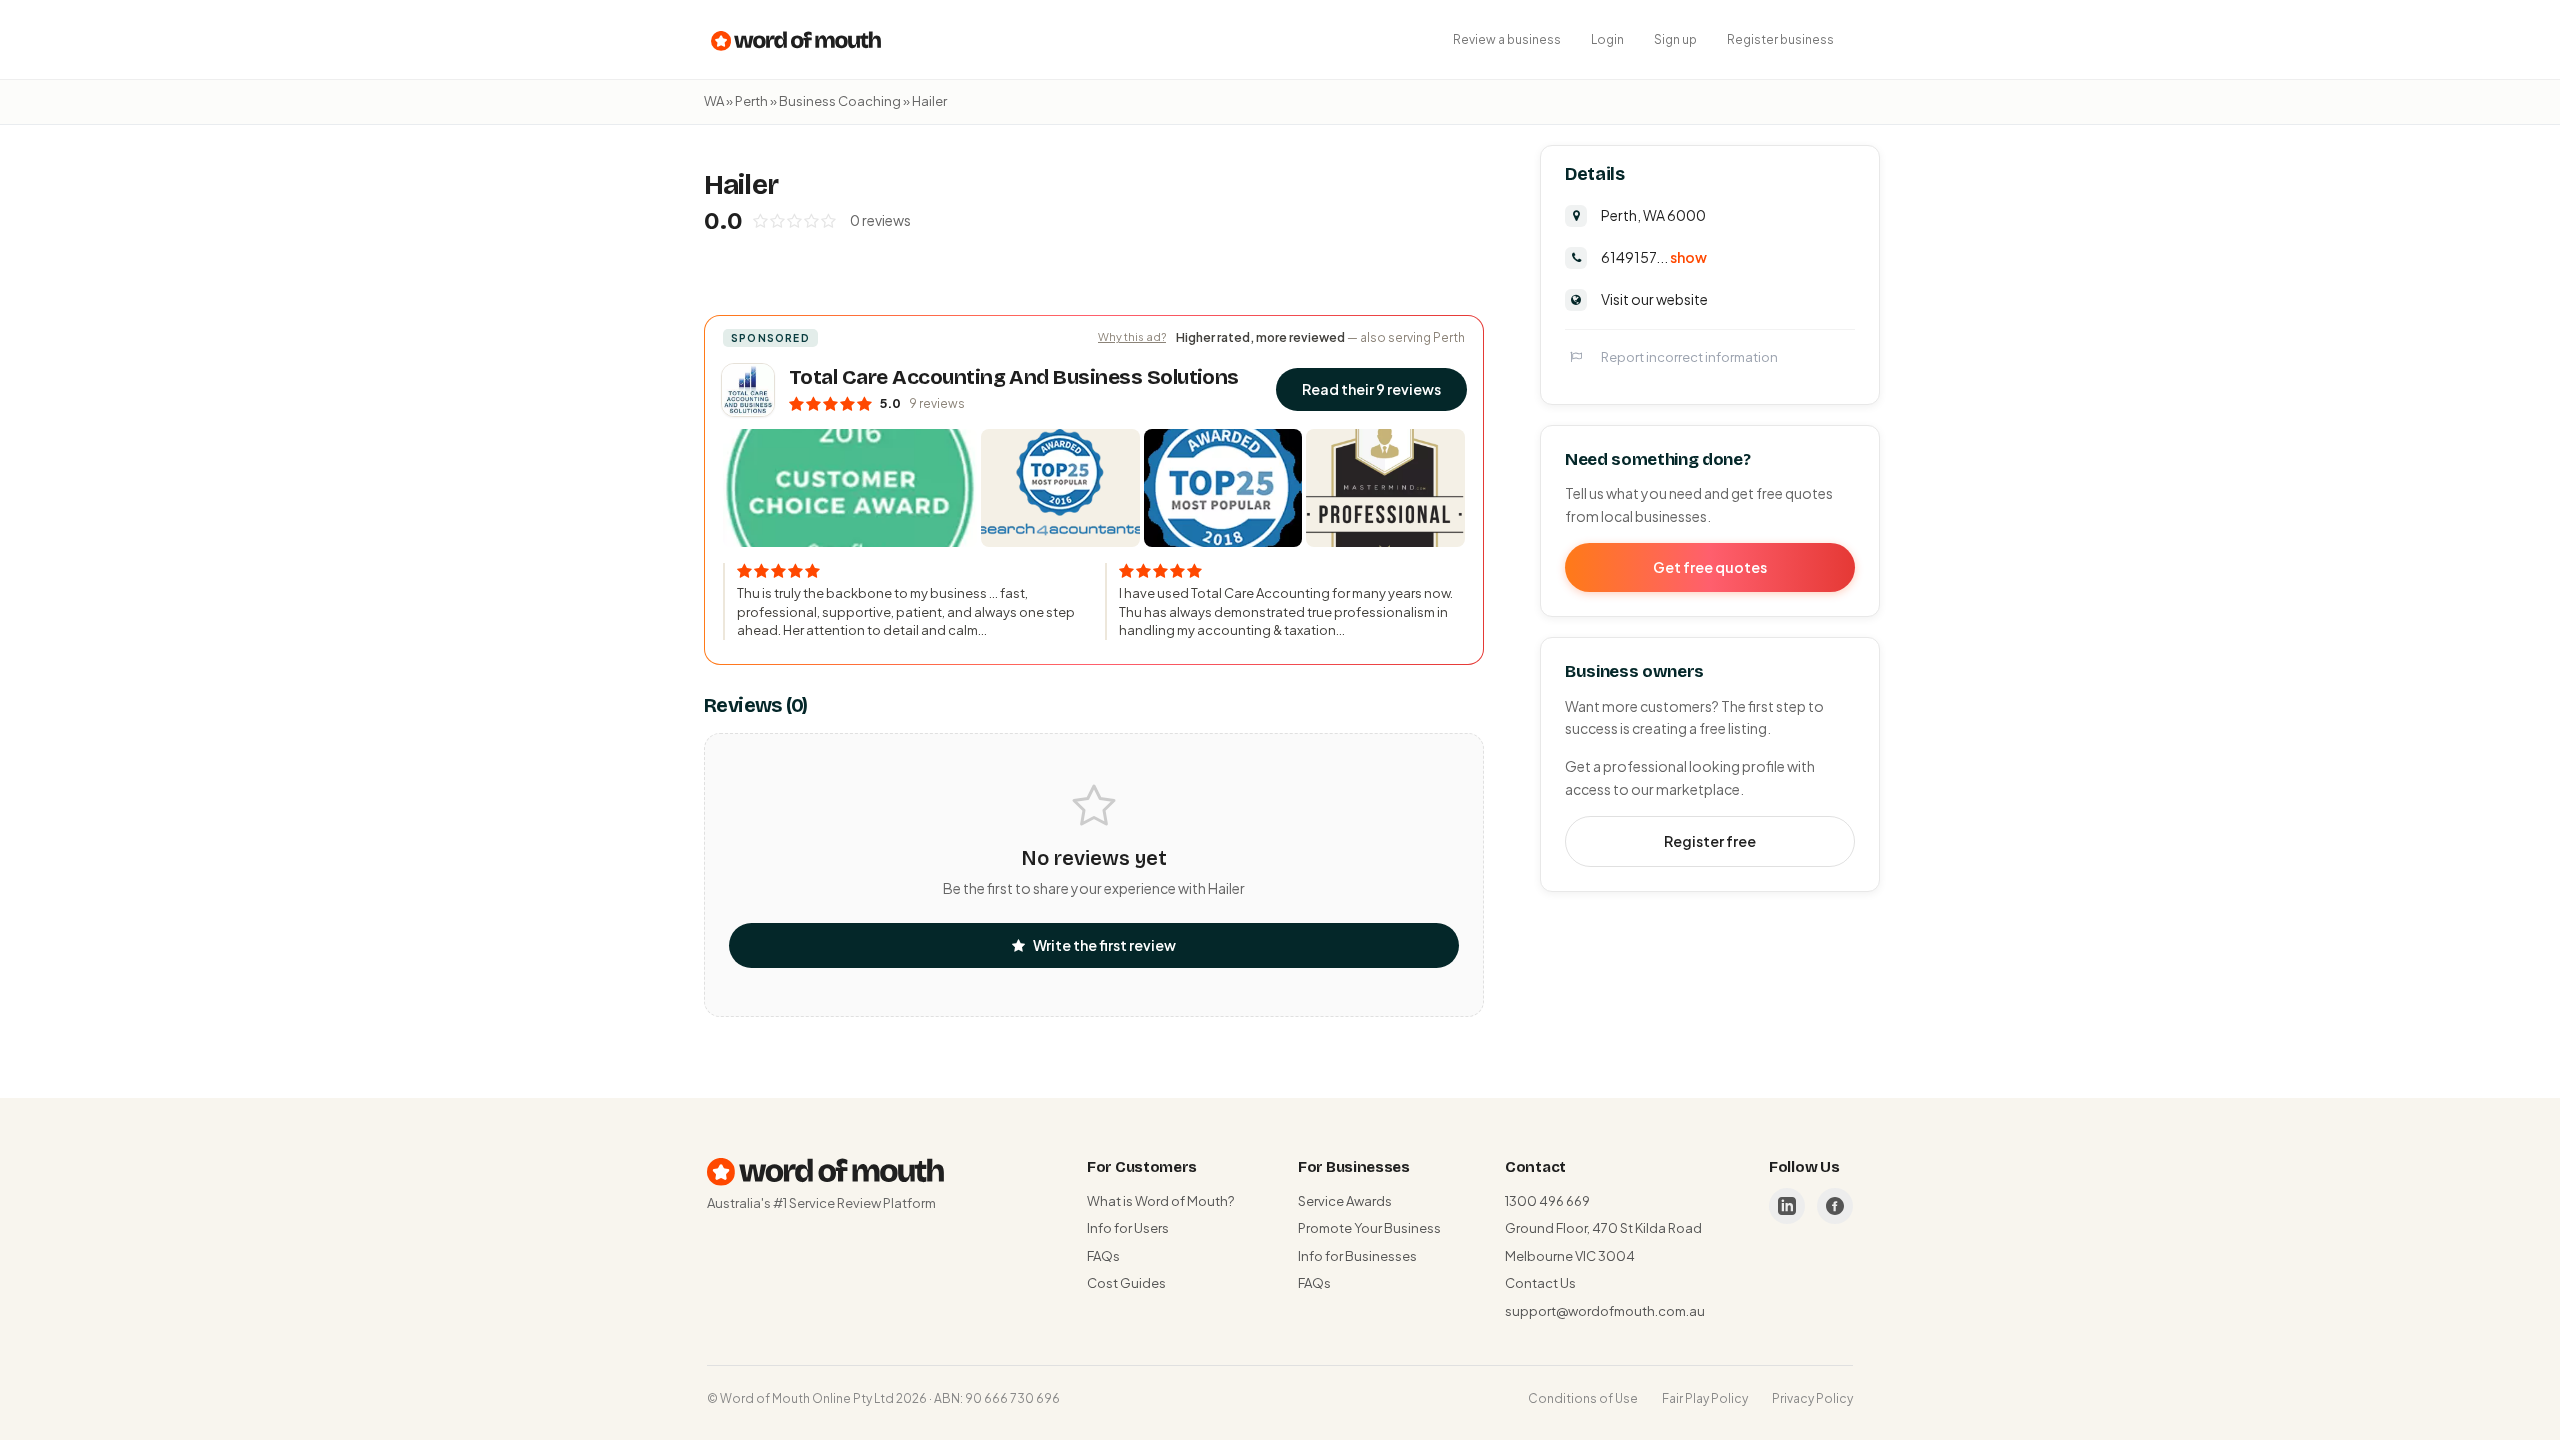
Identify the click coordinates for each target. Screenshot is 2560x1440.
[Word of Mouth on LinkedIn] (1787, 1206)
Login (1607, 39)
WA (714, 101)
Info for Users (1128, 1228)
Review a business (1507, 39)
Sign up (1675, 39)
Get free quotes (1710, 567)
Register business (1780, 39)
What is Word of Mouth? (1160, 1201)
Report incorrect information (1689, 357)
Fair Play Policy (1705, 1398)
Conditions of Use (1583, 1398)
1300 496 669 (1547, 1201)
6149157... (1654, 257)
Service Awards (1345, 1201)
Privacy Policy (1812, 1398)
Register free (1710, 841)
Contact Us (1540, 1283)
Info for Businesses (1357, 1256)
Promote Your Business (1369, 1228)
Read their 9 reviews (1371, 389)
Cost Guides (1126, 1283)
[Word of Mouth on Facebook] (1835, 1206)
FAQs (1103, 1256)
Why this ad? (1132, 336)
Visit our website (1654, 299)
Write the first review (1104, 945)
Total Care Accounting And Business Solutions (1014, 377)
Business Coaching (840, 101)
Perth (751, 101)
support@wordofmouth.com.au (1605, 1311)
